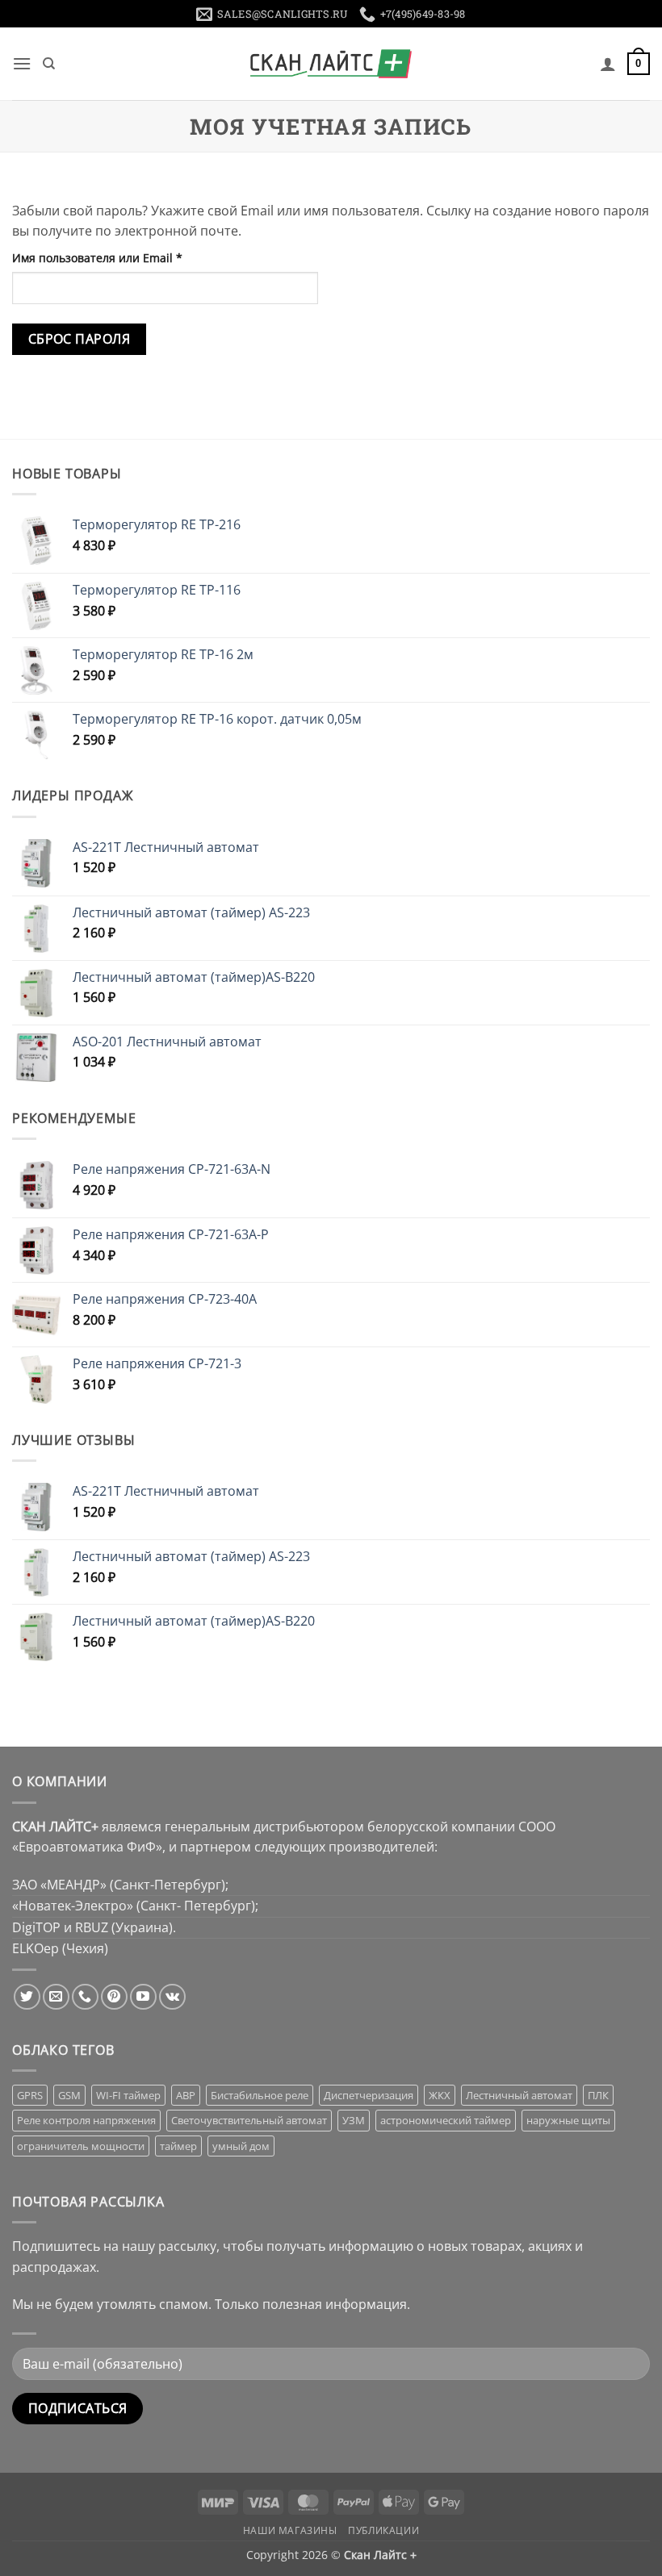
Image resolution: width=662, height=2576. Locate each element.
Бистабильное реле (260, 2095)
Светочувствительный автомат (249, 2120)
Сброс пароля (80, 339)
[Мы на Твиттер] (27, 1997)
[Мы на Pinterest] (114, 1997)
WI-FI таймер (128, 2095)
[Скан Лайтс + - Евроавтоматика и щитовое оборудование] (331, 64)
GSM (69, 2095)
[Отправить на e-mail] (56, 1997)
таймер (178, 2146)
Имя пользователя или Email (133, 257)
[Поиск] (49, 64)
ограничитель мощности (81, 2146)
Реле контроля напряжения (86, 2120)
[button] (22, 63)
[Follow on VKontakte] (172, 1997)
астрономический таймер (446, 2120)
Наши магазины (290, 2530)
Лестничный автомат (519, 2095)
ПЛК (598, 2095)
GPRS (30, 2095)
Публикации (383, 2530)
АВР (186, 2095)
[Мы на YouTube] (143, 1997)
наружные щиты (568, 2120)
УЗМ (354, 2120)
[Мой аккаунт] (608, 64)
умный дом (241, 2146)
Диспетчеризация (369, 2095)
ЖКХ (440, 2095)
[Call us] (85, 1997)
